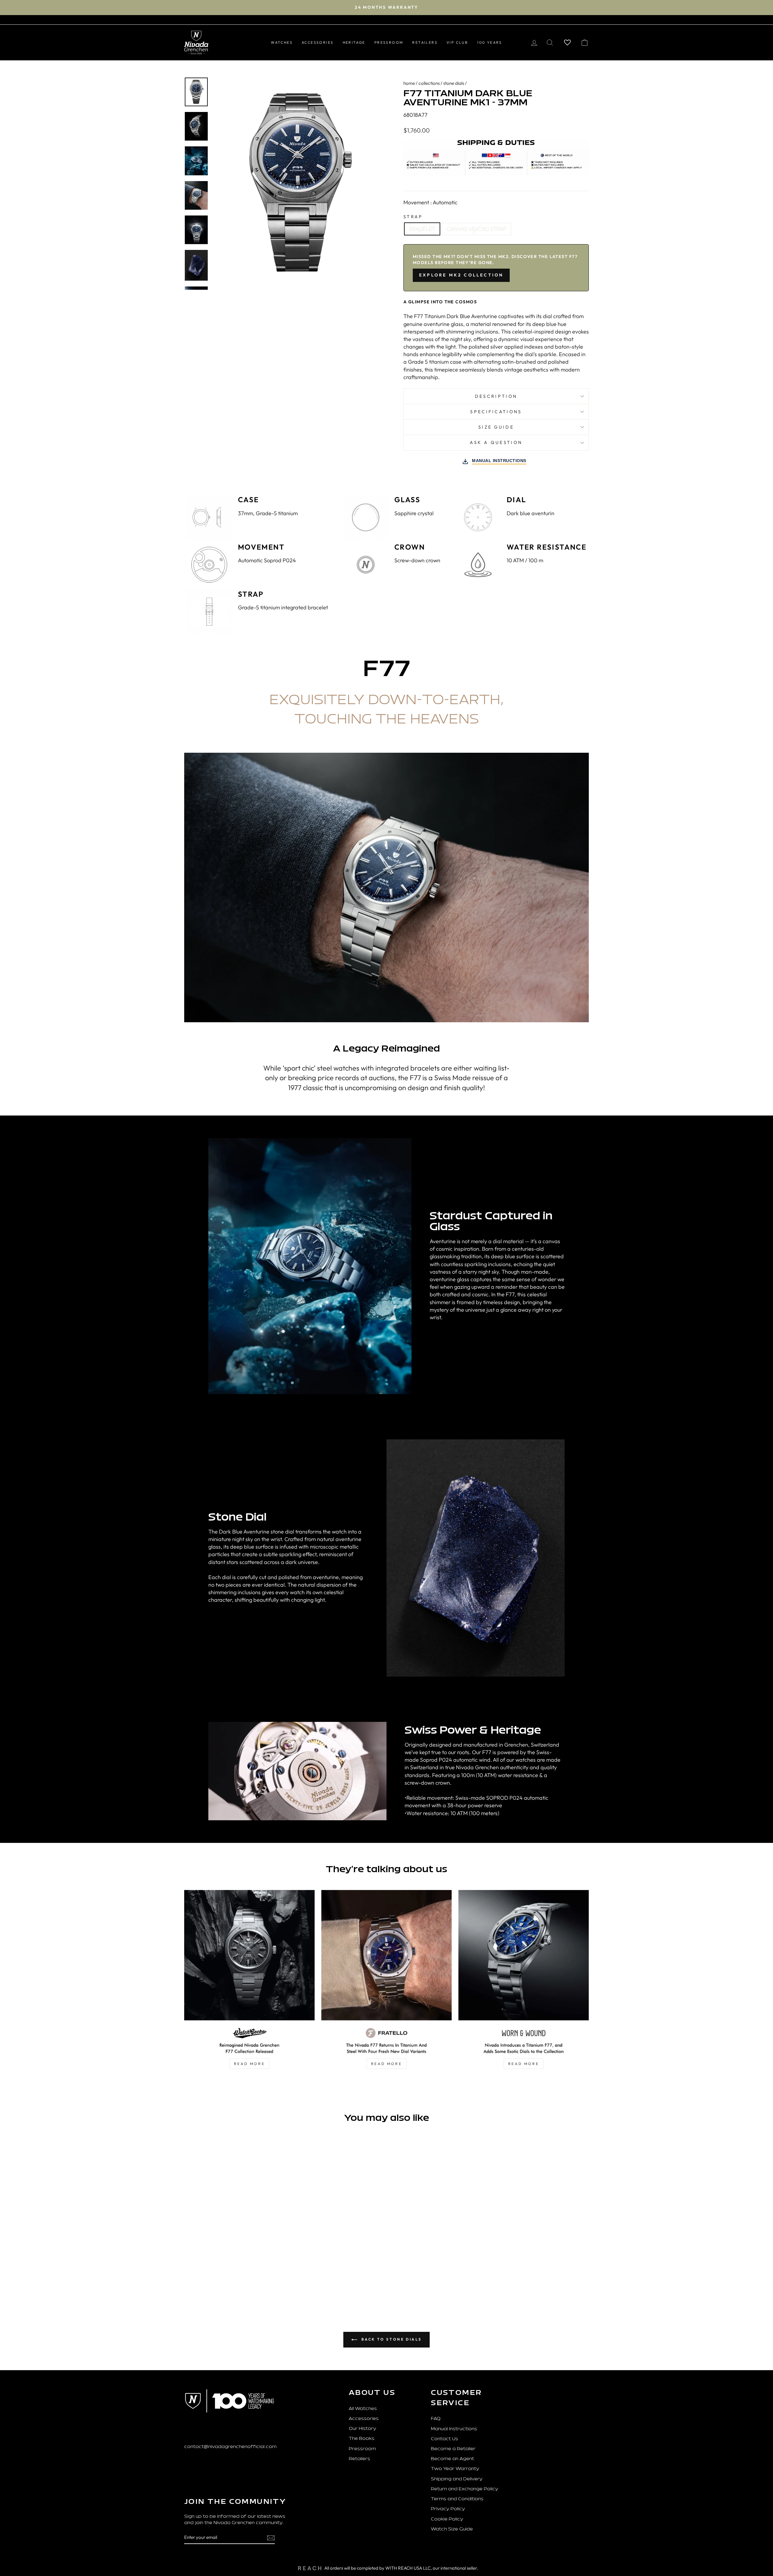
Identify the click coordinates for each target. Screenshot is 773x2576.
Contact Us (444, 2439)
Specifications (496, 412)
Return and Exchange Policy (465, 2489)
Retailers (359, 2459)
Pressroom (362, 2449)
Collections (429, 83)
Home (409, 83)
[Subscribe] (271, 2538)
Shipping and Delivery (457, 2479)
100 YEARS (490, 42)
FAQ (436, 2419)
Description (496, 396)
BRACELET (422, 229)
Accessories (364, 2419)
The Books (362, 2439)
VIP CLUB (457, 42)
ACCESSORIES (318, 42)
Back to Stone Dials (391, 2339)
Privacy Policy (448, 2509)
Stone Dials (454, 83)
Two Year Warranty (455, 2469)
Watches (282, 42)
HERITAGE (354, 42)
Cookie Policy (447, 2519)
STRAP (413, 217)
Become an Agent (452, 2459)
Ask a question (496, 442)
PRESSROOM (389, 42)
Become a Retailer (453, 2449)
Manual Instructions (454, 2429)
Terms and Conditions (457, 2499)
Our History (362, 2429)
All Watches (363, 2409)
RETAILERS (425, 42)
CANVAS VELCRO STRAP (476, 229)
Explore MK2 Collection (461, 275)
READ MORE (249, 2064)
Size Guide (496, 427)
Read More (524, 2064)
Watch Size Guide (452, 2529)
